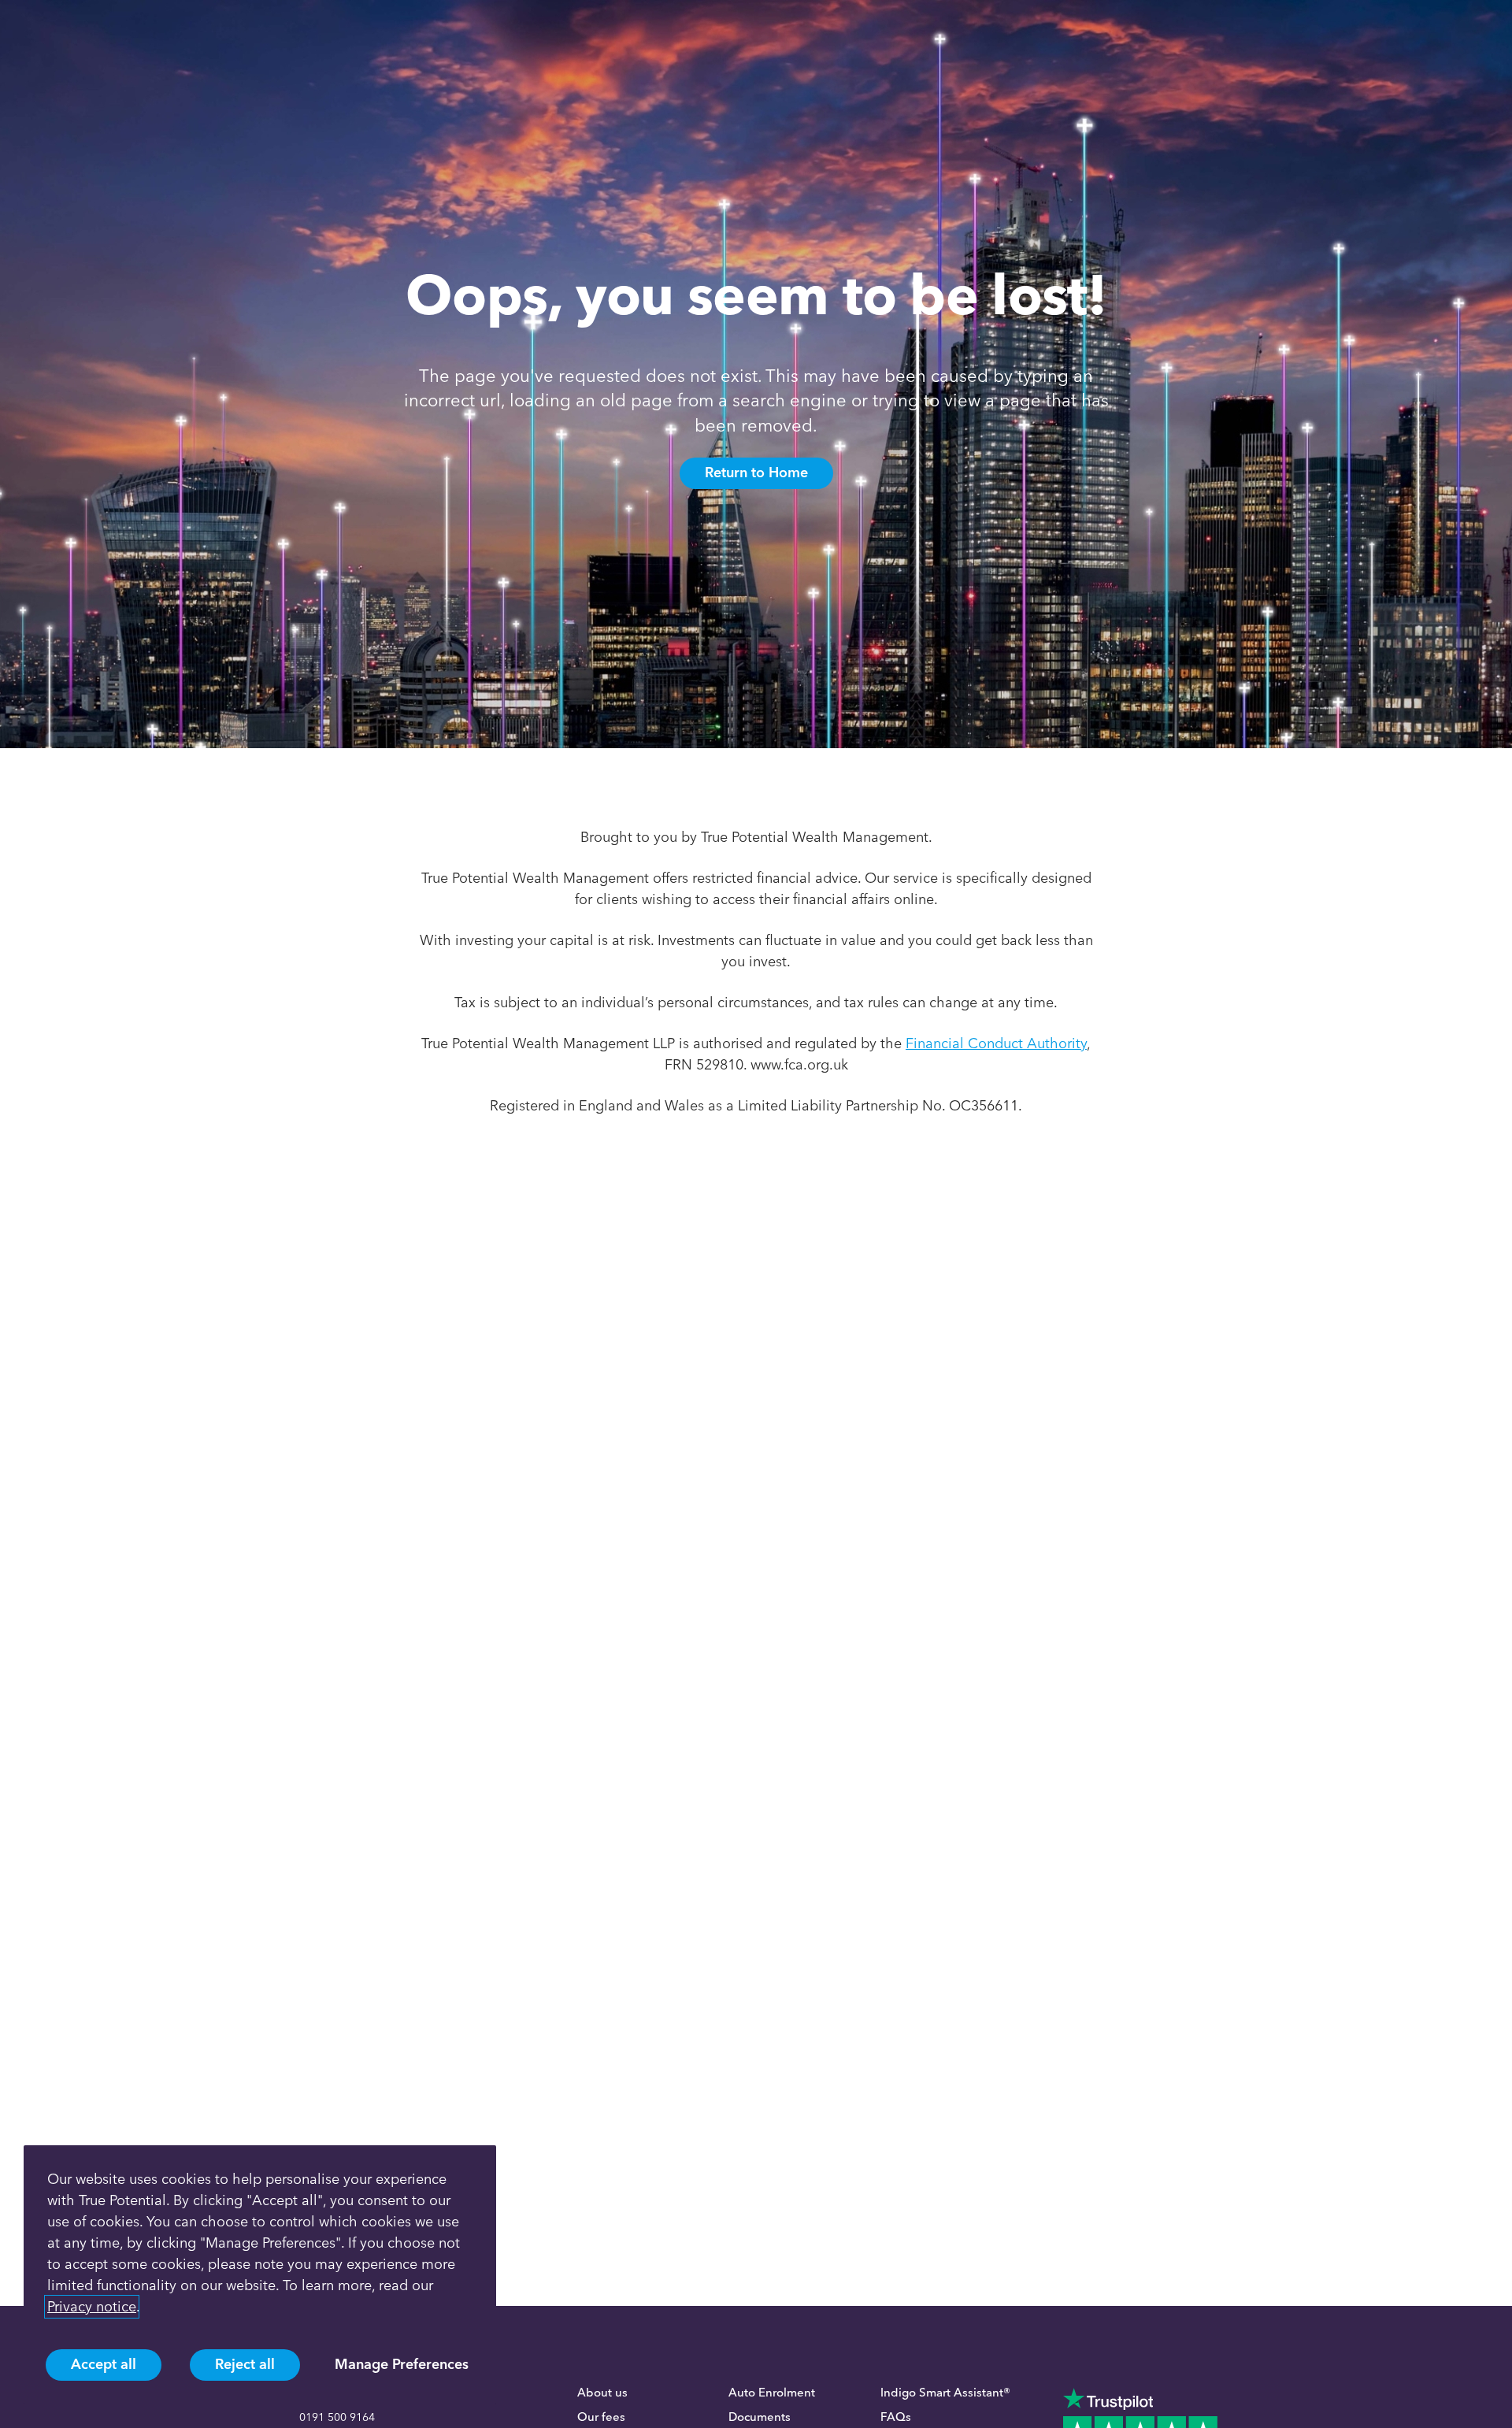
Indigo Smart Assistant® (945, 2393)
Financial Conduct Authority (996, 1043)
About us (602, 2393)
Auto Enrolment (772, 2393)
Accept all (104, 2364)
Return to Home (756, 473)
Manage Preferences (402, 2364)
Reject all (245, 2364)
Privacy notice (92, 2307)
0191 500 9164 (337, 2417)
